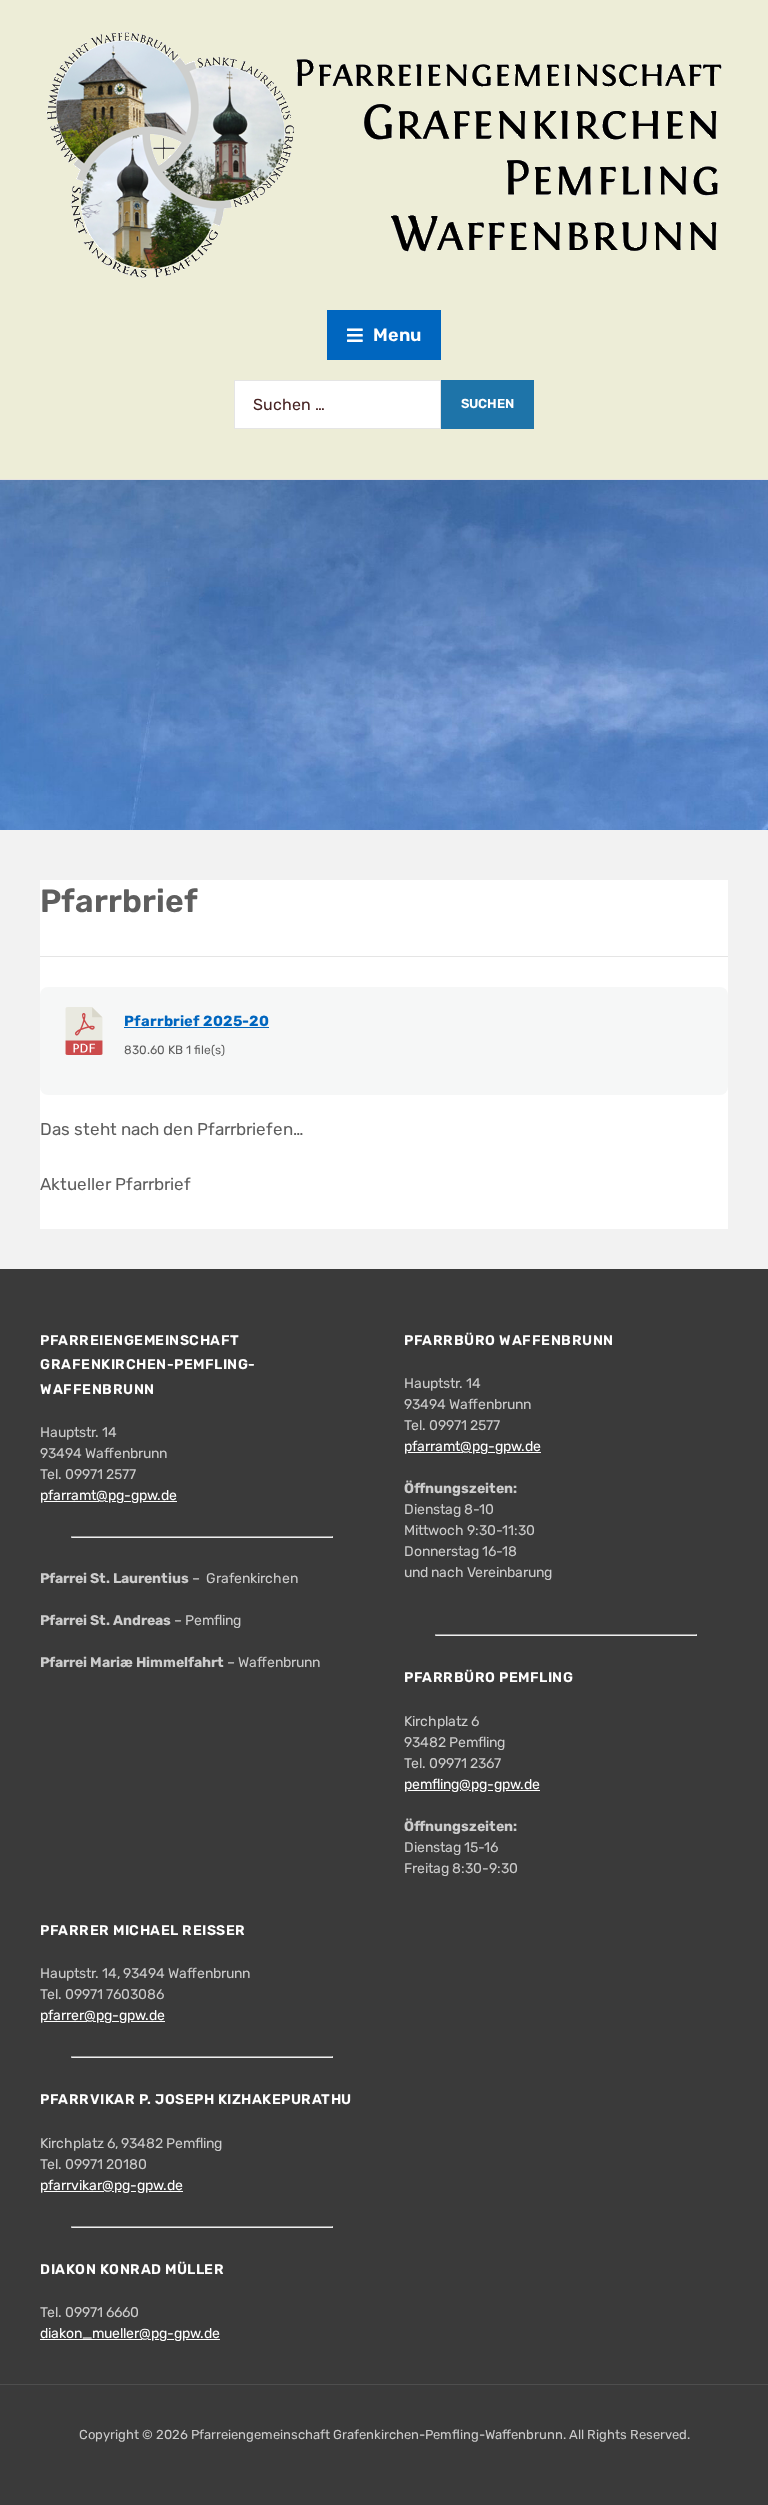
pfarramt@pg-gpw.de (108, 1495)
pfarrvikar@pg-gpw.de (111, 2185)
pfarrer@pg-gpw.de (102, 2015)
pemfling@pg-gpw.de (472, 1784)
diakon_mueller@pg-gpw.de (130, 2333)
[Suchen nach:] (337, 404)
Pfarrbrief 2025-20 (196, 1021)
